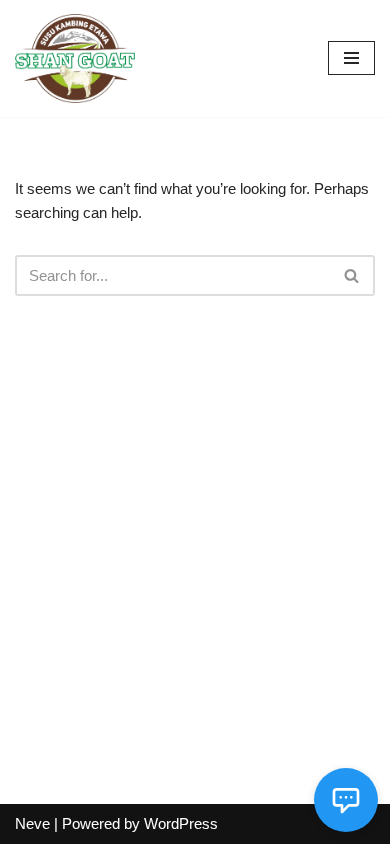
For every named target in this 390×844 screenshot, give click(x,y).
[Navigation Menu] (351, 58)
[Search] (352, 275)
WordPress (181, 823)
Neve (32, 823)
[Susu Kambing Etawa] (75, 58)
